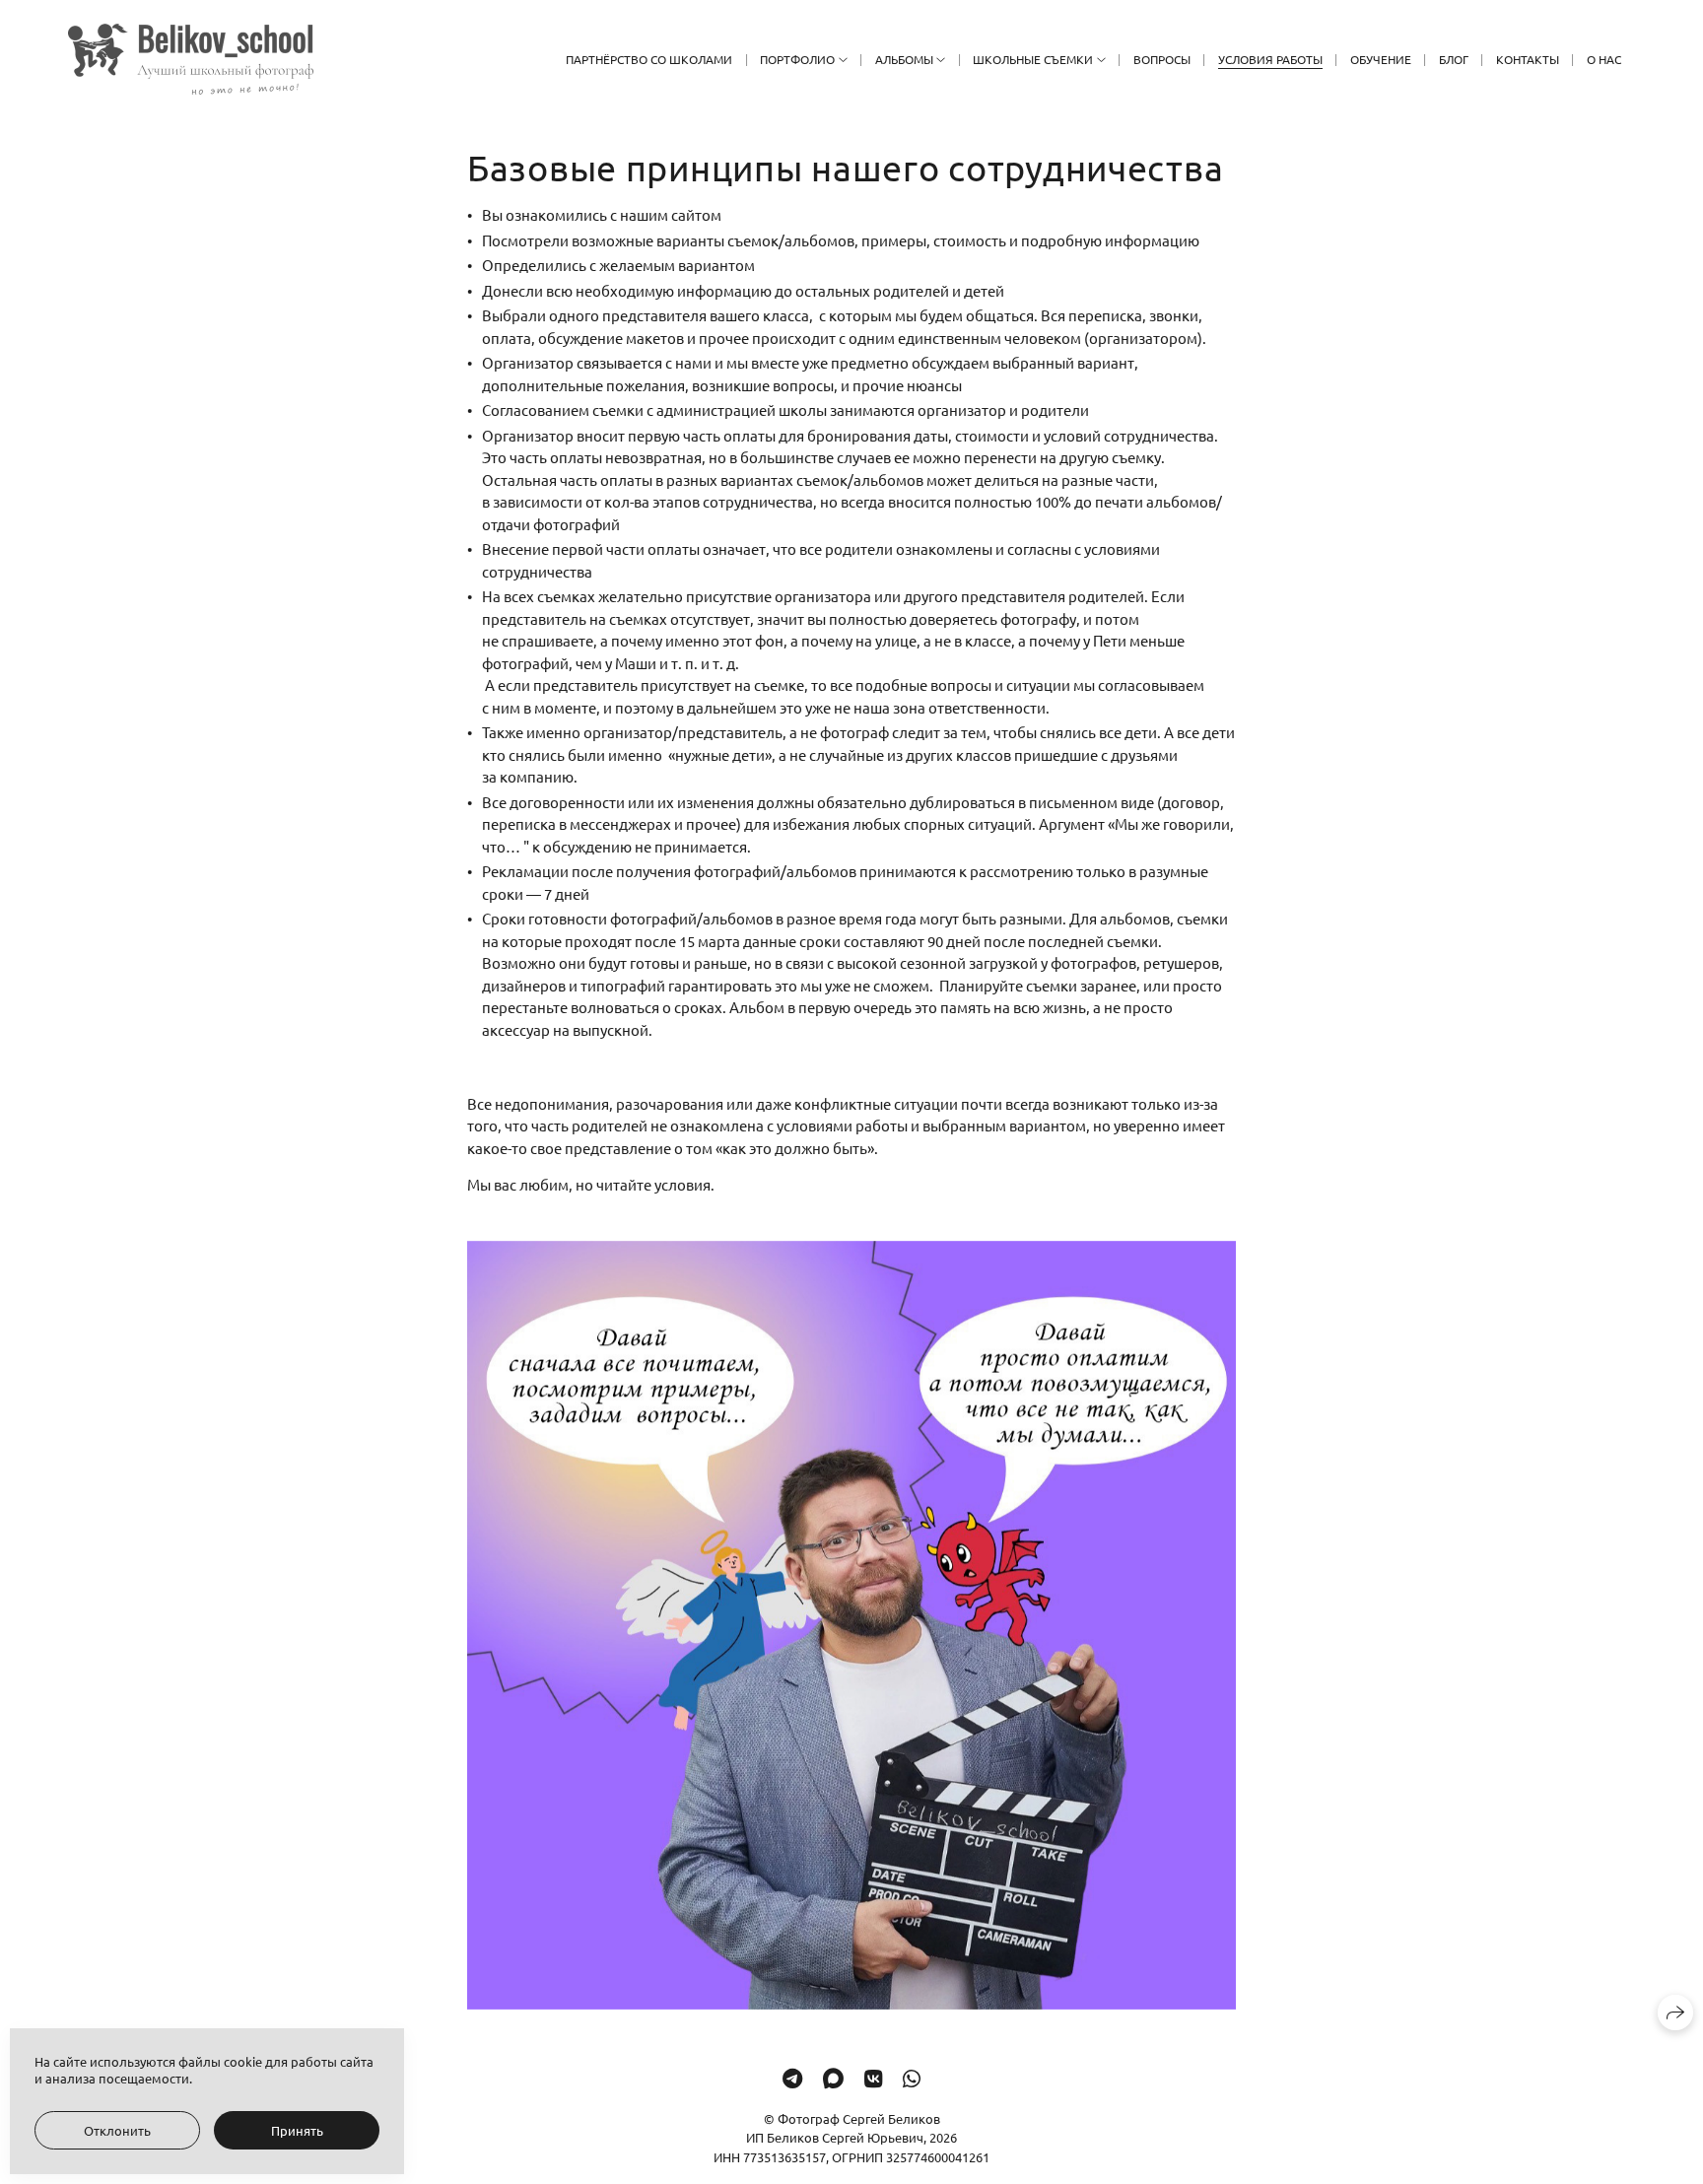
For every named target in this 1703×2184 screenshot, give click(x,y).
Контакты (1528, 59)
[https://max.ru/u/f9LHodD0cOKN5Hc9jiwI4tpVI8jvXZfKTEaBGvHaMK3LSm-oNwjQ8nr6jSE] (833, 2078)
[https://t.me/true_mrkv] (792, 2078)
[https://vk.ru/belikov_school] (873, 2078)
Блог (1454, 59)
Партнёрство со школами (649, 59)
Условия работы (1270, 59)
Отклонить (117, 2130)
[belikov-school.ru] (191, 59)
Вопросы (1162, 59)
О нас (1604, 59)
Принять (297, 2130)
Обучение (1381, 59)
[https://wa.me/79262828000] (912, 2078)
